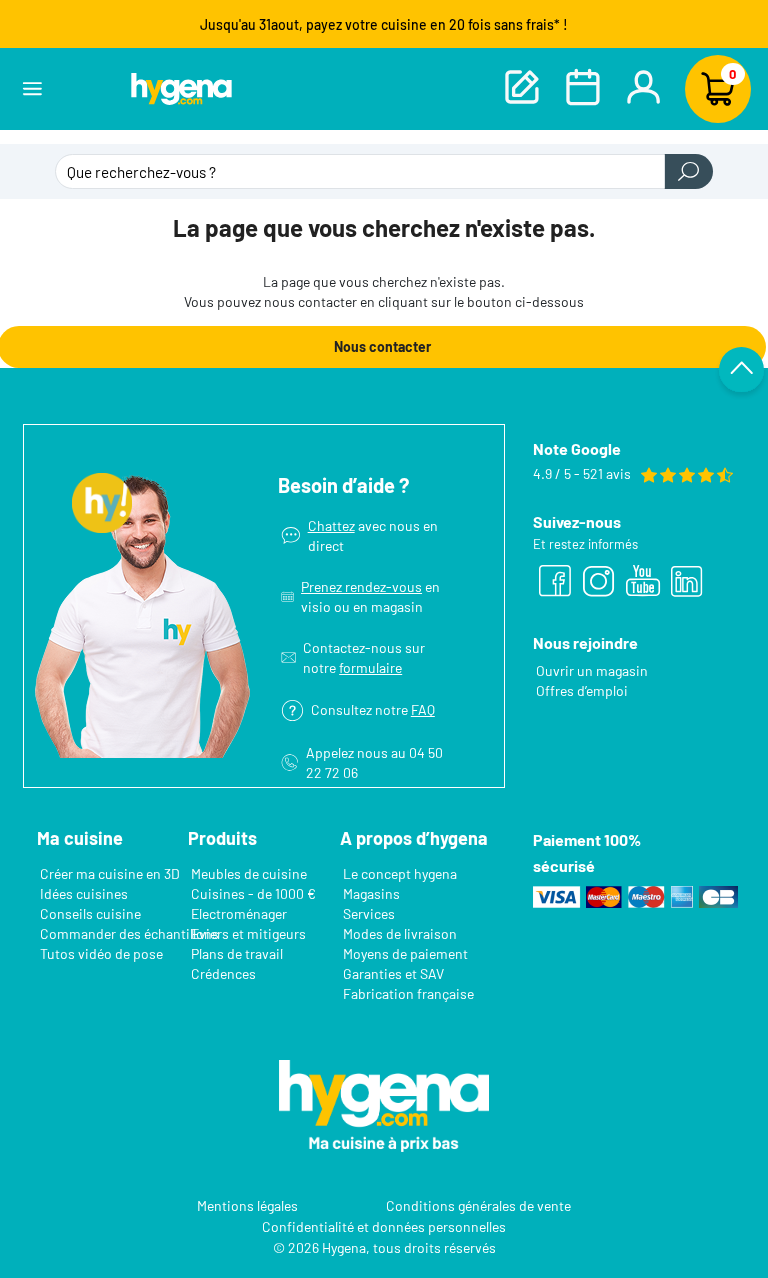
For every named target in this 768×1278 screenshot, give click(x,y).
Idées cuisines (84, 893)
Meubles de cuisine (249, 873)
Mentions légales (247, 1204)
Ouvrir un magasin (592, 670)
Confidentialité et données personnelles (384, 1225)
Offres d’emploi (582, 690)
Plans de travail (237, 953)
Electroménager (239, 913)
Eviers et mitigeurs (248, 933)
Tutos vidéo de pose (101, 953)
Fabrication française (408, 993)
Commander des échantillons (129, 933)
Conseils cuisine (90, 913)
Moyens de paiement (405, 953)
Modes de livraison (400, 933)
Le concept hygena (400, 873)
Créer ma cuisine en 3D (110, 873)
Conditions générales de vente (478, 1204)
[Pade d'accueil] (181, 88)
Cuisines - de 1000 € (253, 893)
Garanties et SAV (393, 973)
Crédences (223, 973)
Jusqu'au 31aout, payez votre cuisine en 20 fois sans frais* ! (384, 24)
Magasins (371, 893)
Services (369, 913)
